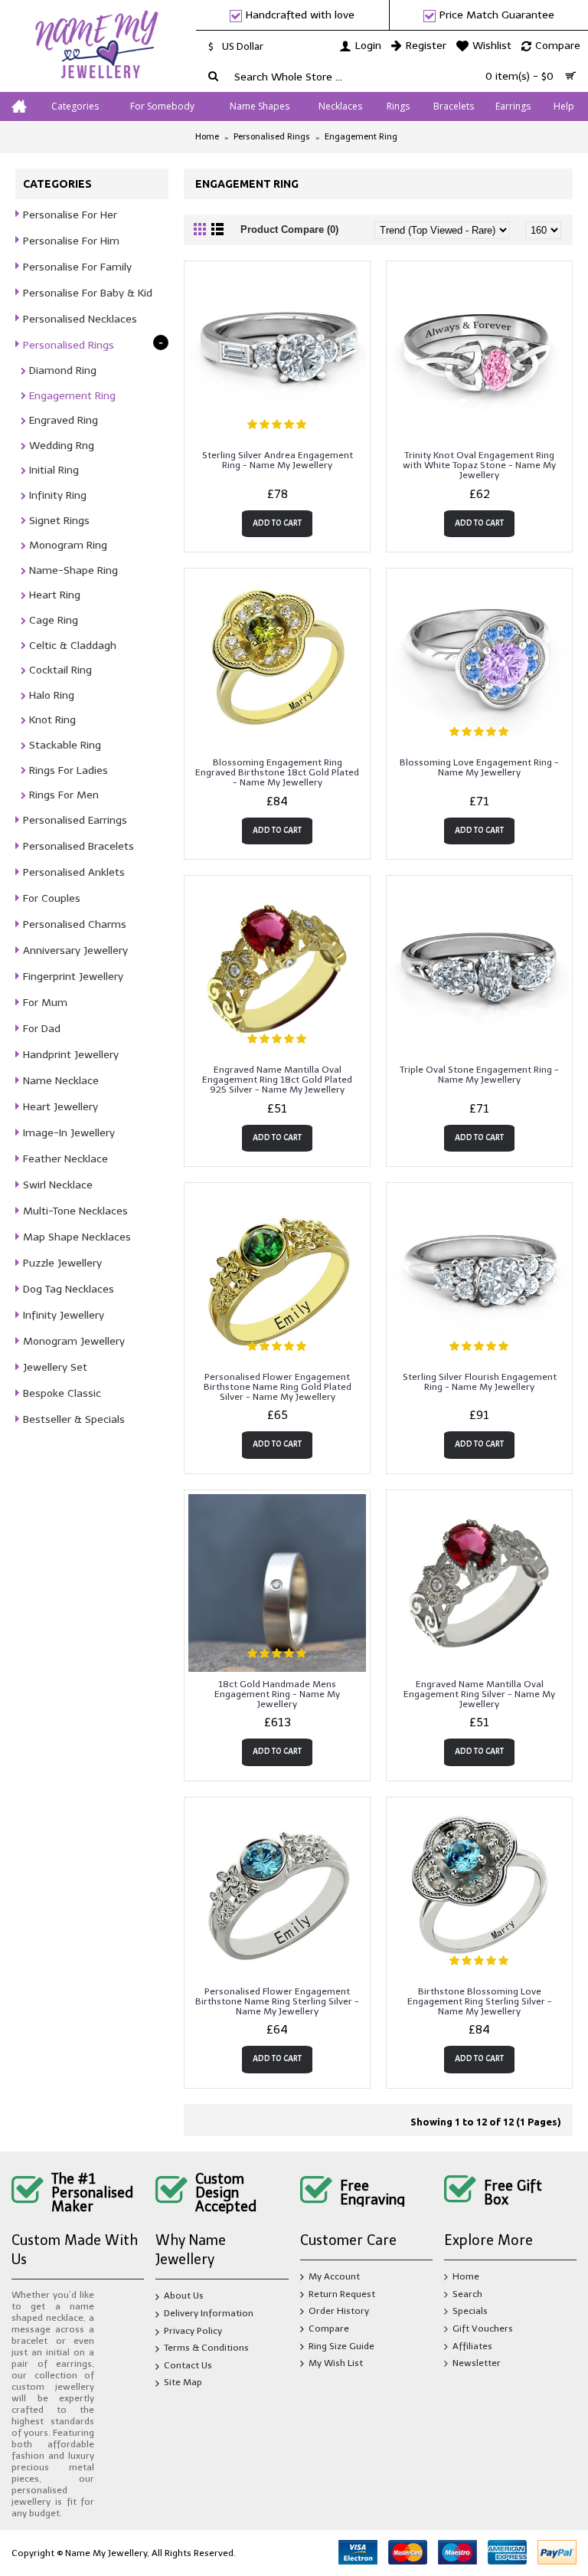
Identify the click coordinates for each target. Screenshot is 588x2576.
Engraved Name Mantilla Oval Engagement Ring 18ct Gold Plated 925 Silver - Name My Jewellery (277, 1080)
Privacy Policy (193, 2331)
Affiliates (472, 2346)
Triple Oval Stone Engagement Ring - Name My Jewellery (479, 1075)
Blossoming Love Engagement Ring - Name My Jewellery (479, 767)
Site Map (183, 2383)
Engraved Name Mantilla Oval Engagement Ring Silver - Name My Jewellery (479, 1694)
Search (467, 2294)
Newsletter (477, 2364)
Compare (329, 2329)
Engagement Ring (361, 137)
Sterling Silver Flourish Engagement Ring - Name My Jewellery (480, 1382)
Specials (470, 2312)
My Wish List (336, 2364)
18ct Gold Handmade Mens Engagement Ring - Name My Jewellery (277, 1694)
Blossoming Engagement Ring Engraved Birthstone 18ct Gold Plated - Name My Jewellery (277, 772)
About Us (184, 2296)
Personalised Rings (272, 137)
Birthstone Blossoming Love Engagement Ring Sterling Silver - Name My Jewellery (480, 2001)
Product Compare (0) (289, 229)
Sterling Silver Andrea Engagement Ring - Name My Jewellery (278, 460)
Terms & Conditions (206, 2348)
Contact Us (188, 2365)
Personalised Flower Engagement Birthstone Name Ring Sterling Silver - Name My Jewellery (277, 2001)
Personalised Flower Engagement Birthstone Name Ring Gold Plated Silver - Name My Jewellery (278, 1387)
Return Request (342, 2294)
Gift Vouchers (483, 2329)
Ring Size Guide (341, 2346)
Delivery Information (209, 2313)
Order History (339, 2312)
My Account (334, 2277)
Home (207, 137)
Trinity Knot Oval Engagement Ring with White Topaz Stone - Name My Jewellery (479, 465)
